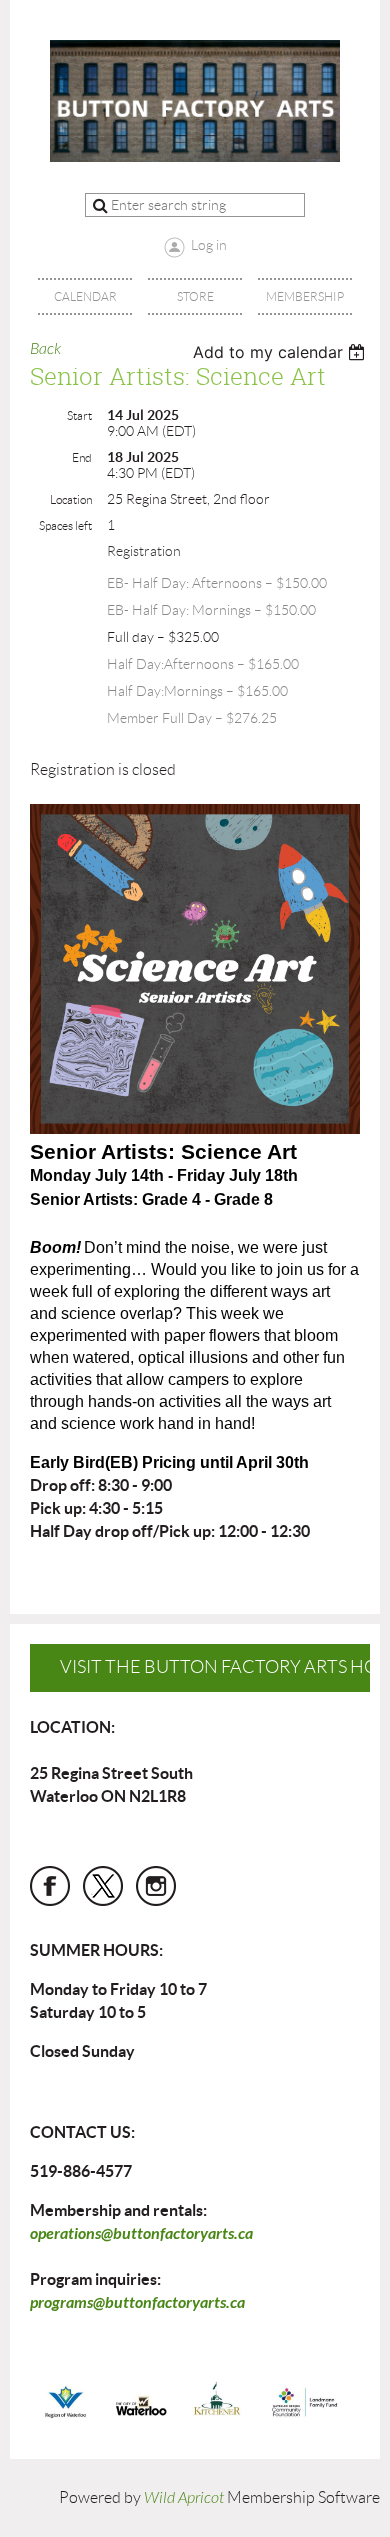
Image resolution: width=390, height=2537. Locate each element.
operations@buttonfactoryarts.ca (141, 2233)
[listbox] (281, 352)
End (82, 457)
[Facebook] (50, 1886)
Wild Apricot (184, 2498)
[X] (103, 1886)
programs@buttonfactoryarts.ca (137, 2302)
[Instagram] (156, 1886)
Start (79, 415)
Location (71, 499)
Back (45, 349)
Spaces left (65, 525)
